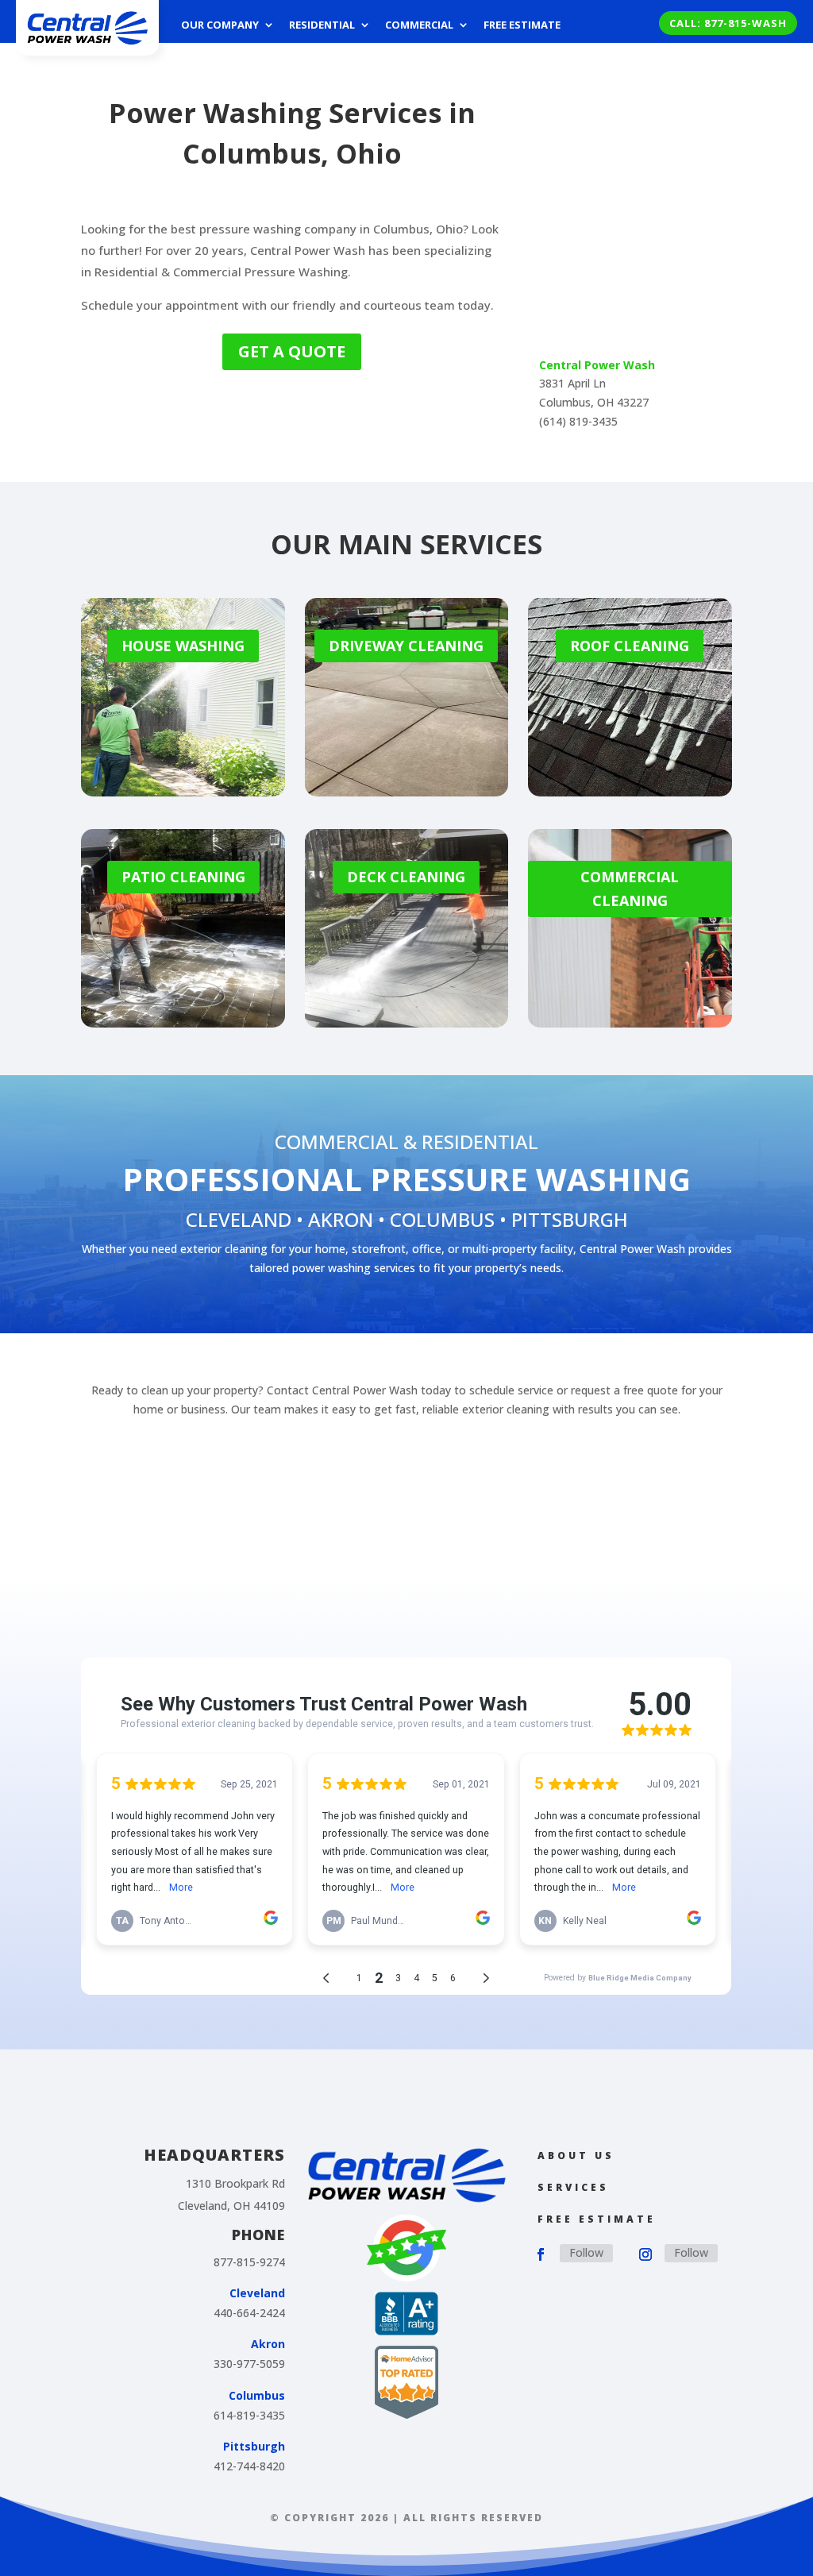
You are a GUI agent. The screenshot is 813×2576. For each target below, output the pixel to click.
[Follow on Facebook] (541, 2254)
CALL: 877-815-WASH (728, 23)
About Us (576, 2156)
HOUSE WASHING (183, 646)
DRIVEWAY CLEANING (406, 646)
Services (573, 2187)
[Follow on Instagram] (645, 2254)
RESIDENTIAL (480, 1141)
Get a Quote (292, 351)
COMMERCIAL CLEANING (630, 889)
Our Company (220, 25)
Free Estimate (522, 25)
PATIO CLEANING (183, 877)
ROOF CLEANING (630, 646)
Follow (586, 2252)
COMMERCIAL (337, 1141)
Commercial (419, 25)
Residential (322, 25)
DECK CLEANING (406, 877)
